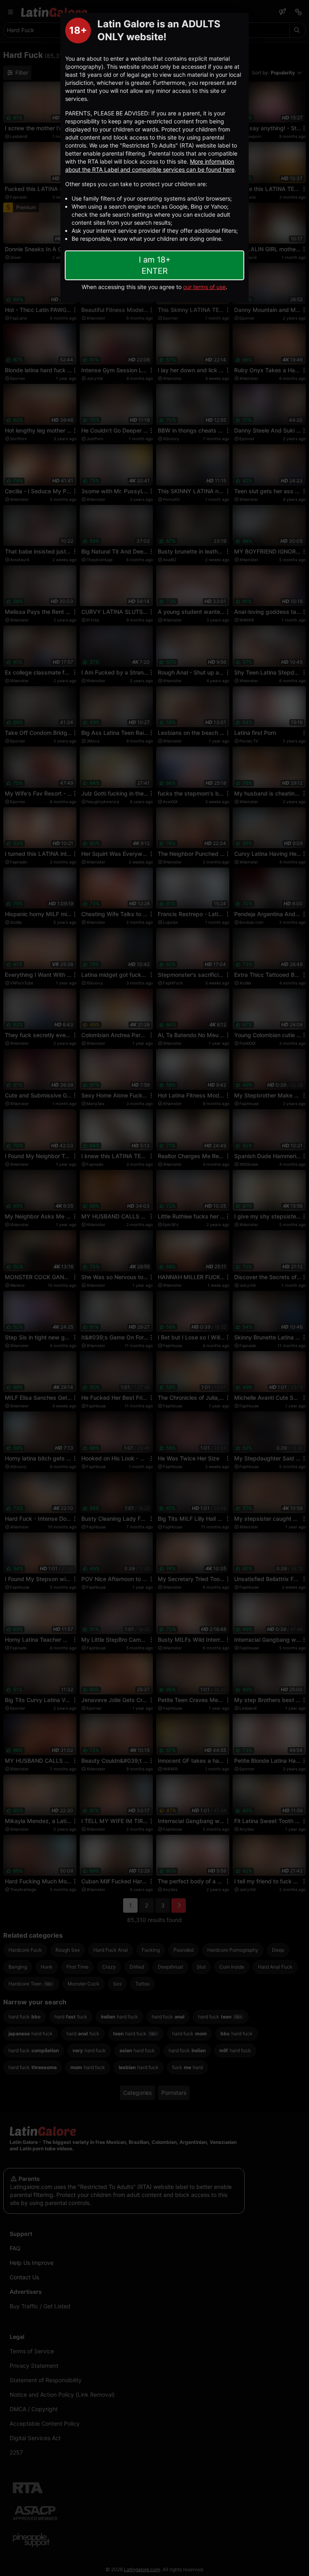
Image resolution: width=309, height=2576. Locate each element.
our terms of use (204, 287)
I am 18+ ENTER (155, 265)
